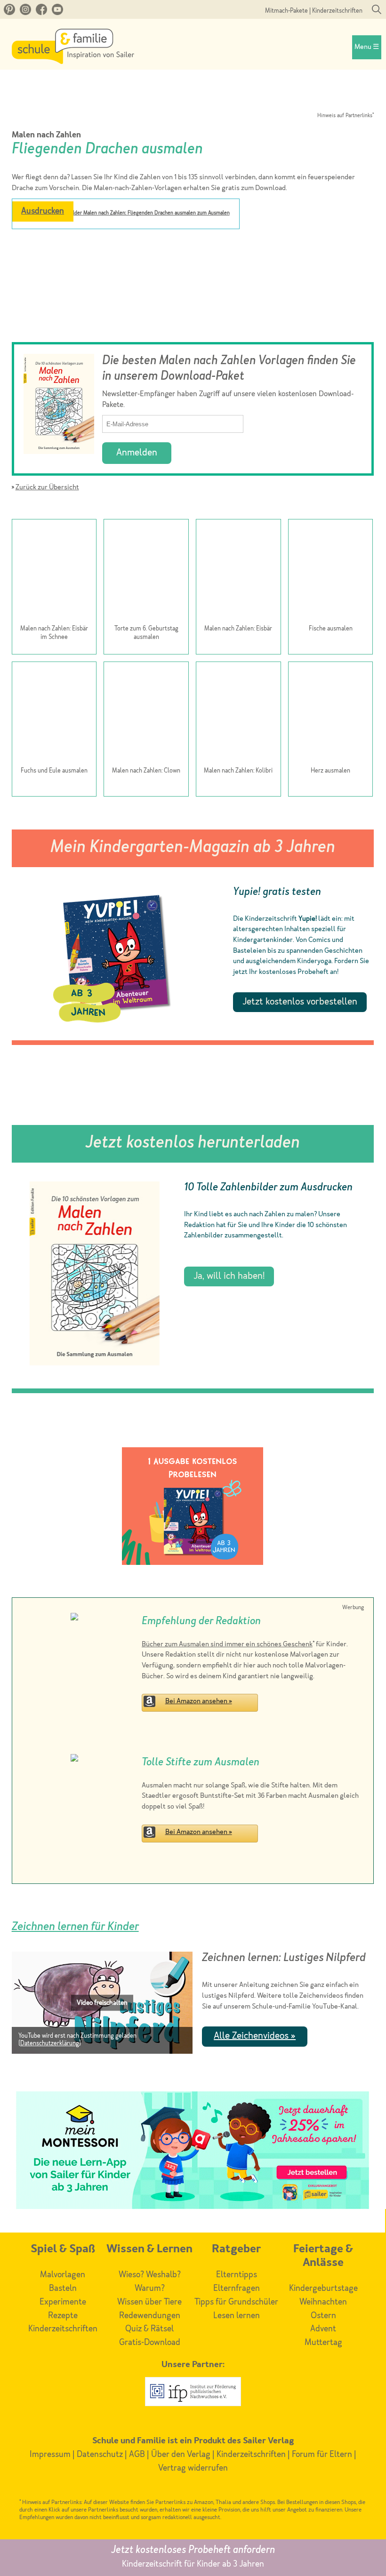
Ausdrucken (43, 211)
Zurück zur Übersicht (47, 488)
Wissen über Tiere (149, 2302)
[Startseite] (73, 62)
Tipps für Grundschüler (236, 2302)
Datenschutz (100, 2455)
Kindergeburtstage (323, 2289)
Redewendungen (150, 2316)
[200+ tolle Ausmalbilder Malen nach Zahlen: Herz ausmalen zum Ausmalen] (331, 715)
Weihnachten (323, 2302)
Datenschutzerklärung (50, 2044)
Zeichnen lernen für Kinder (75, 1927)
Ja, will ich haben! (229, 1276)
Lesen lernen (237, 2316)
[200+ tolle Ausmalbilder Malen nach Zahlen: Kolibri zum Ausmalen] (238, 715)
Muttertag (323, 2343)
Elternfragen (237, 2289)
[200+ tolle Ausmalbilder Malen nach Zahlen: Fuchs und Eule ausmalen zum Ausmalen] (54, 715)
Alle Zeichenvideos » (255, 2036)
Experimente (63, 2302)
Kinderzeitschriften (337, 11)
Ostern (323, 2316)
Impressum (50, 2455)
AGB (137, 2455)
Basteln (63, 2289)
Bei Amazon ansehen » (199, 1702)
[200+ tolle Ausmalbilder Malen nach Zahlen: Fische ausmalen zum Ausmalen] (331, 573)
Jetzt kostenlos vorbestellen (300, 1002)
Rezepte (63, 2316)
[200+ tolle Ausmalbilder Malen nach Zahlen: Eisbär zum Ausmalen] (238, 573)
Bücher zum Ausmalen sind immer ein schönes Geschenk (227, 1645)
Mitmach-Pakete (286, 11)
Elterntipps (237, 2275)
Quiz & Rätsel (149, 2329)
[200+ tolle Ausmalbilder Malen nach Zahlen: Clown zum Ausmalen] (146, 715)
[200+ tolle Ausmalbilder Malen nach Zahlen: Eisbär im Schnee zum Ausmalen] (54, 573)
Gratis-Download (150, 2343)
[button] (102, 2002)
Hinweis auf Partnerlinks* (346, 116)
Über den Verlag (181, 2455)
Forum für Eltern (322, 2455)
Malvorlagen (63, 2275)
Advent (323, 2329)
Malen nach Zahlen (46, 135)
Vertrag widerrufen (193, 2468)
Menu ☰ (367, 47)
